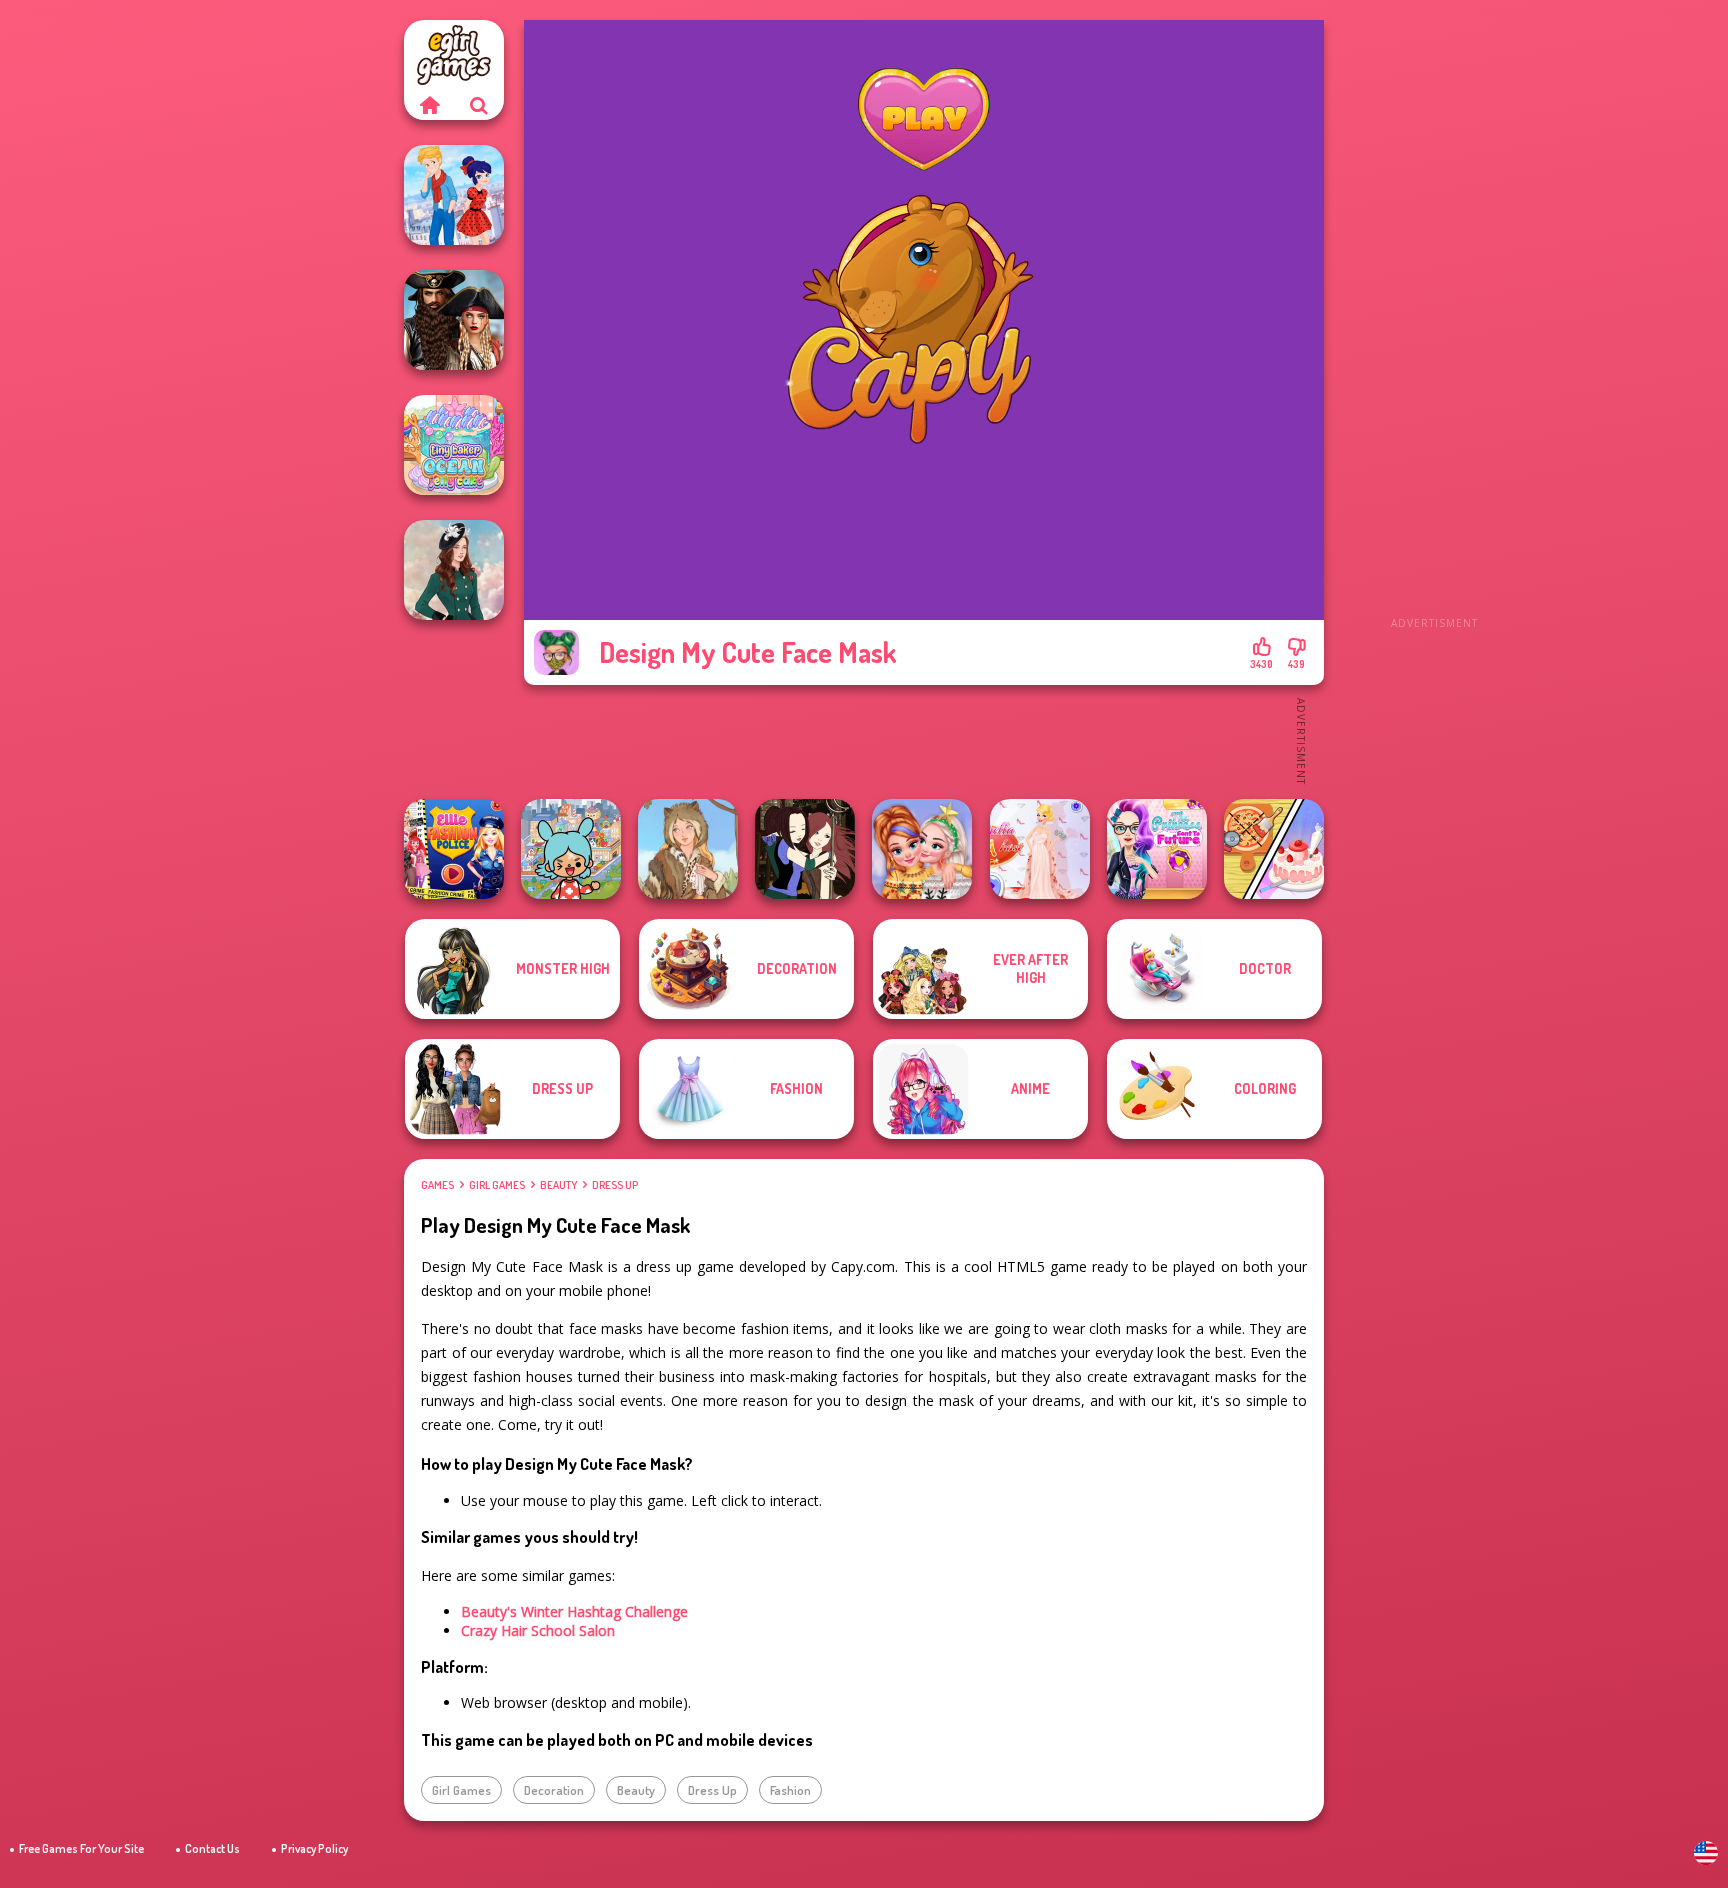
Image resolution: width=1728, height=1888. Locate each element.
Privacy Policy (314, 1848)
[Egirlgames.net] (429, 105)
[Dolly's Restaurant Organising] (1274, 849)
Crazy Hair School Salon (538, 1630)
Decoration (554, 1790)
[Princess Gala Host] (1040, 849)
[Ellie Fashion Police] (454, 849)
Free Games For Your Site (81, 1848)
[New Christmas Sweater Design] (922, 849)
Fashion (790, 1790)
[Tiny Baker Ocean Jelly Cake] (454, 445)
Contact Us (212, 1848)
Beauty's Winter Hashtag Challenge (574, 1611)
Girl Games (497, 1185)
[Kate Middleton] (454, 570)
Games (437, 1185)
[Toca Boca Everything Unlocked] (571, 849)
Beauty (558, 1185)
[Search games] (479, 105)
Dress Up (615, 1185)
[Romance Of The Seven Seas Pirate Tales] (454, 320)
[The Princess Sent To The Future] (1157, 849)
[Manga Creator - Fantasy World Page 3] (805, 849)
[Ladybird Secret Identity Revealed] (454, 195)
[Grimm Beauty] (688, 849)
